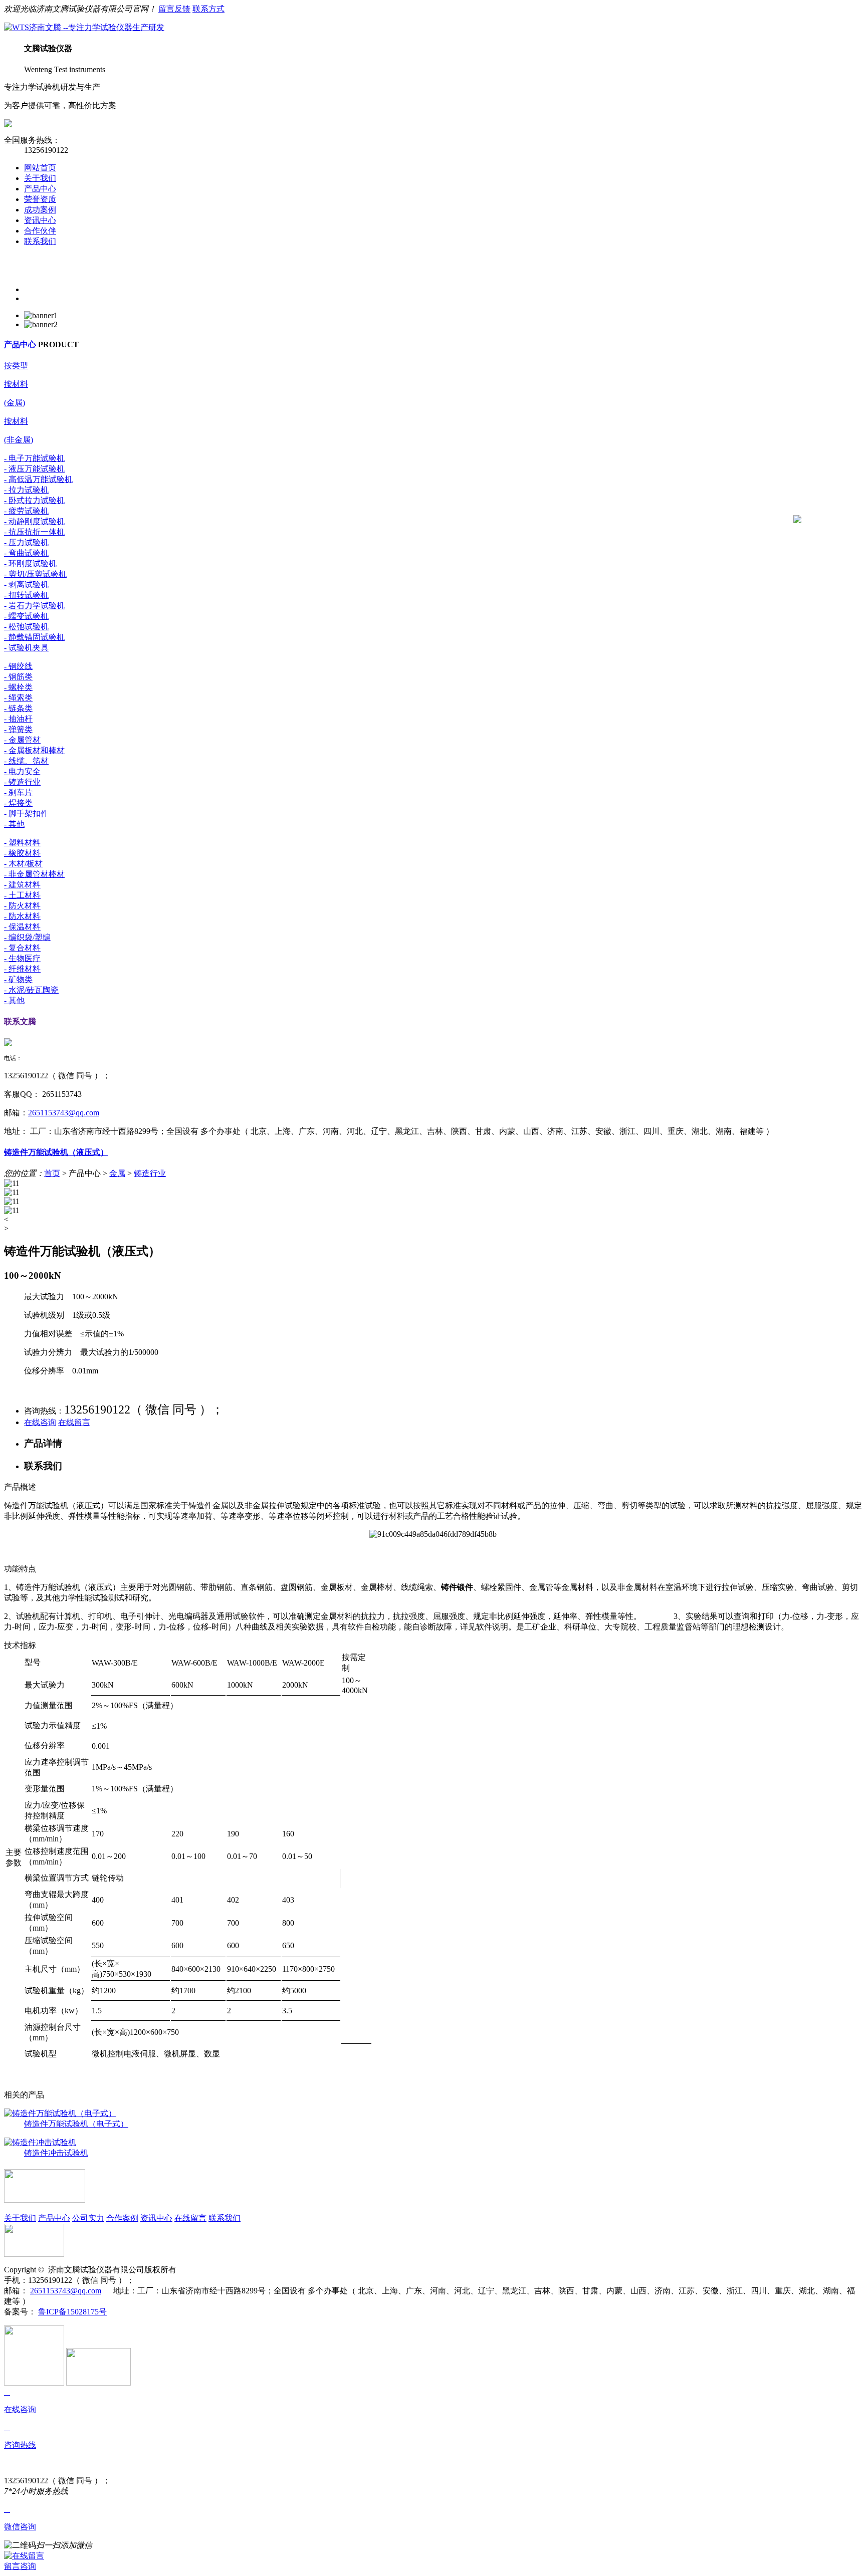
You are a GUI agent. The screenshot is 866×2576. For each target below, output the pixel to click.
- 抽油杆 (18, 719)
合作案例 (122, 2218)
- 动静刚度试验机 (34, 521)
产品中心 (40, 189)
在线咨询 (40, 1422)
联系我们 (40, 241)
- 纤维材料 (22, 969)
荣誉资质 (40, 199)
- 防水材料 (22, 916)
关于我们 (40, 178)
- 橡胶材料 (22, 853)
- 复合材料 (22, 948)
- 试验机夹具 (26, 648)
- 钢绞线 (18, 666)
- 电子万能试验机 (34, 458)
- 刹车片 (18, 792)
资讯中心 (40, 220)
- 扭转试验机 (26, 595)
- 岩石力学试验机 (34, 606)
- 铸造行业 (22, 782)
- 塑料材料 (22, 843)
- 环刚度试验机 (30, 563)
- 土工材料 (22, 895)
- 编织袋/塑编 (27, 937)
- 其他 (14, 824)
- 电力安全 (22, 771)
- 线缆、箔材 (26, 761)
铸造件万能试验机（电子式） (76, 2124)
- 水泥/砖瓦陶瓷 (31, 990)
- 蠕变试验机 (26, 616)
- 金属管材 (22, 740)
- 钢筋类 (18, 677)
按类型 (16, 366)
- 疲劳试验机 (26, 511)
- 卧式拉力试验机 (34, 500)
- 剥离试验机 (26, 584)
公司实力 (88, 2218)
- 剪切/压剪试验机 (35, 574)
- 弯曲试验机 (26, 553)
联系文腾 (20, 1021)
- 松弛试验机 (26, 627)
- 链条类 (18, 708)
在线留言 (74, 1422)
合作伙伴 (40, 231)
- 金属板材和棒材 (34, 750)
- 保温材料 (22, 927)
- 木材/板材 (23, 864)
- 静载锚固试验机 (34, 637)
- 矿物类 (18, 979)
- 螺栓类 (18, 687)
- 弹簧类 (18, 729)
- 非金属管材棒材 (34, 874)
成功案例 (40, 210)
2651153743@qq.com (64, 1113)
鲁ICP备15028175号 (72, 2312)
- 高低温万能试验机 (38, 479)
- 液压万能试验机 (34, 469)
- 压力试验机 (26, 542)
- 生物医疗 (22, 958)
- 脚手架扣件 (26, 813)
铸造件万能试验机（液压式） (56, 1152)
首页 (52, 1173)
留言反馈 (174, 9)
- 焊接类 (18, 803)
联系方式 (208, 9)
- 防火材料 (22, 906)
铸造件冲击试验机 (56, 2153)
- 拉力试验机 (26, 490)
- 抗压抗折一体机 (34, 532)
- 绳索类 (18, 698)
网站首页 (40, 168)
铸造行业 (150, 1173)
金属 (117, 1173)
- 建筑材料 (22, 885)
